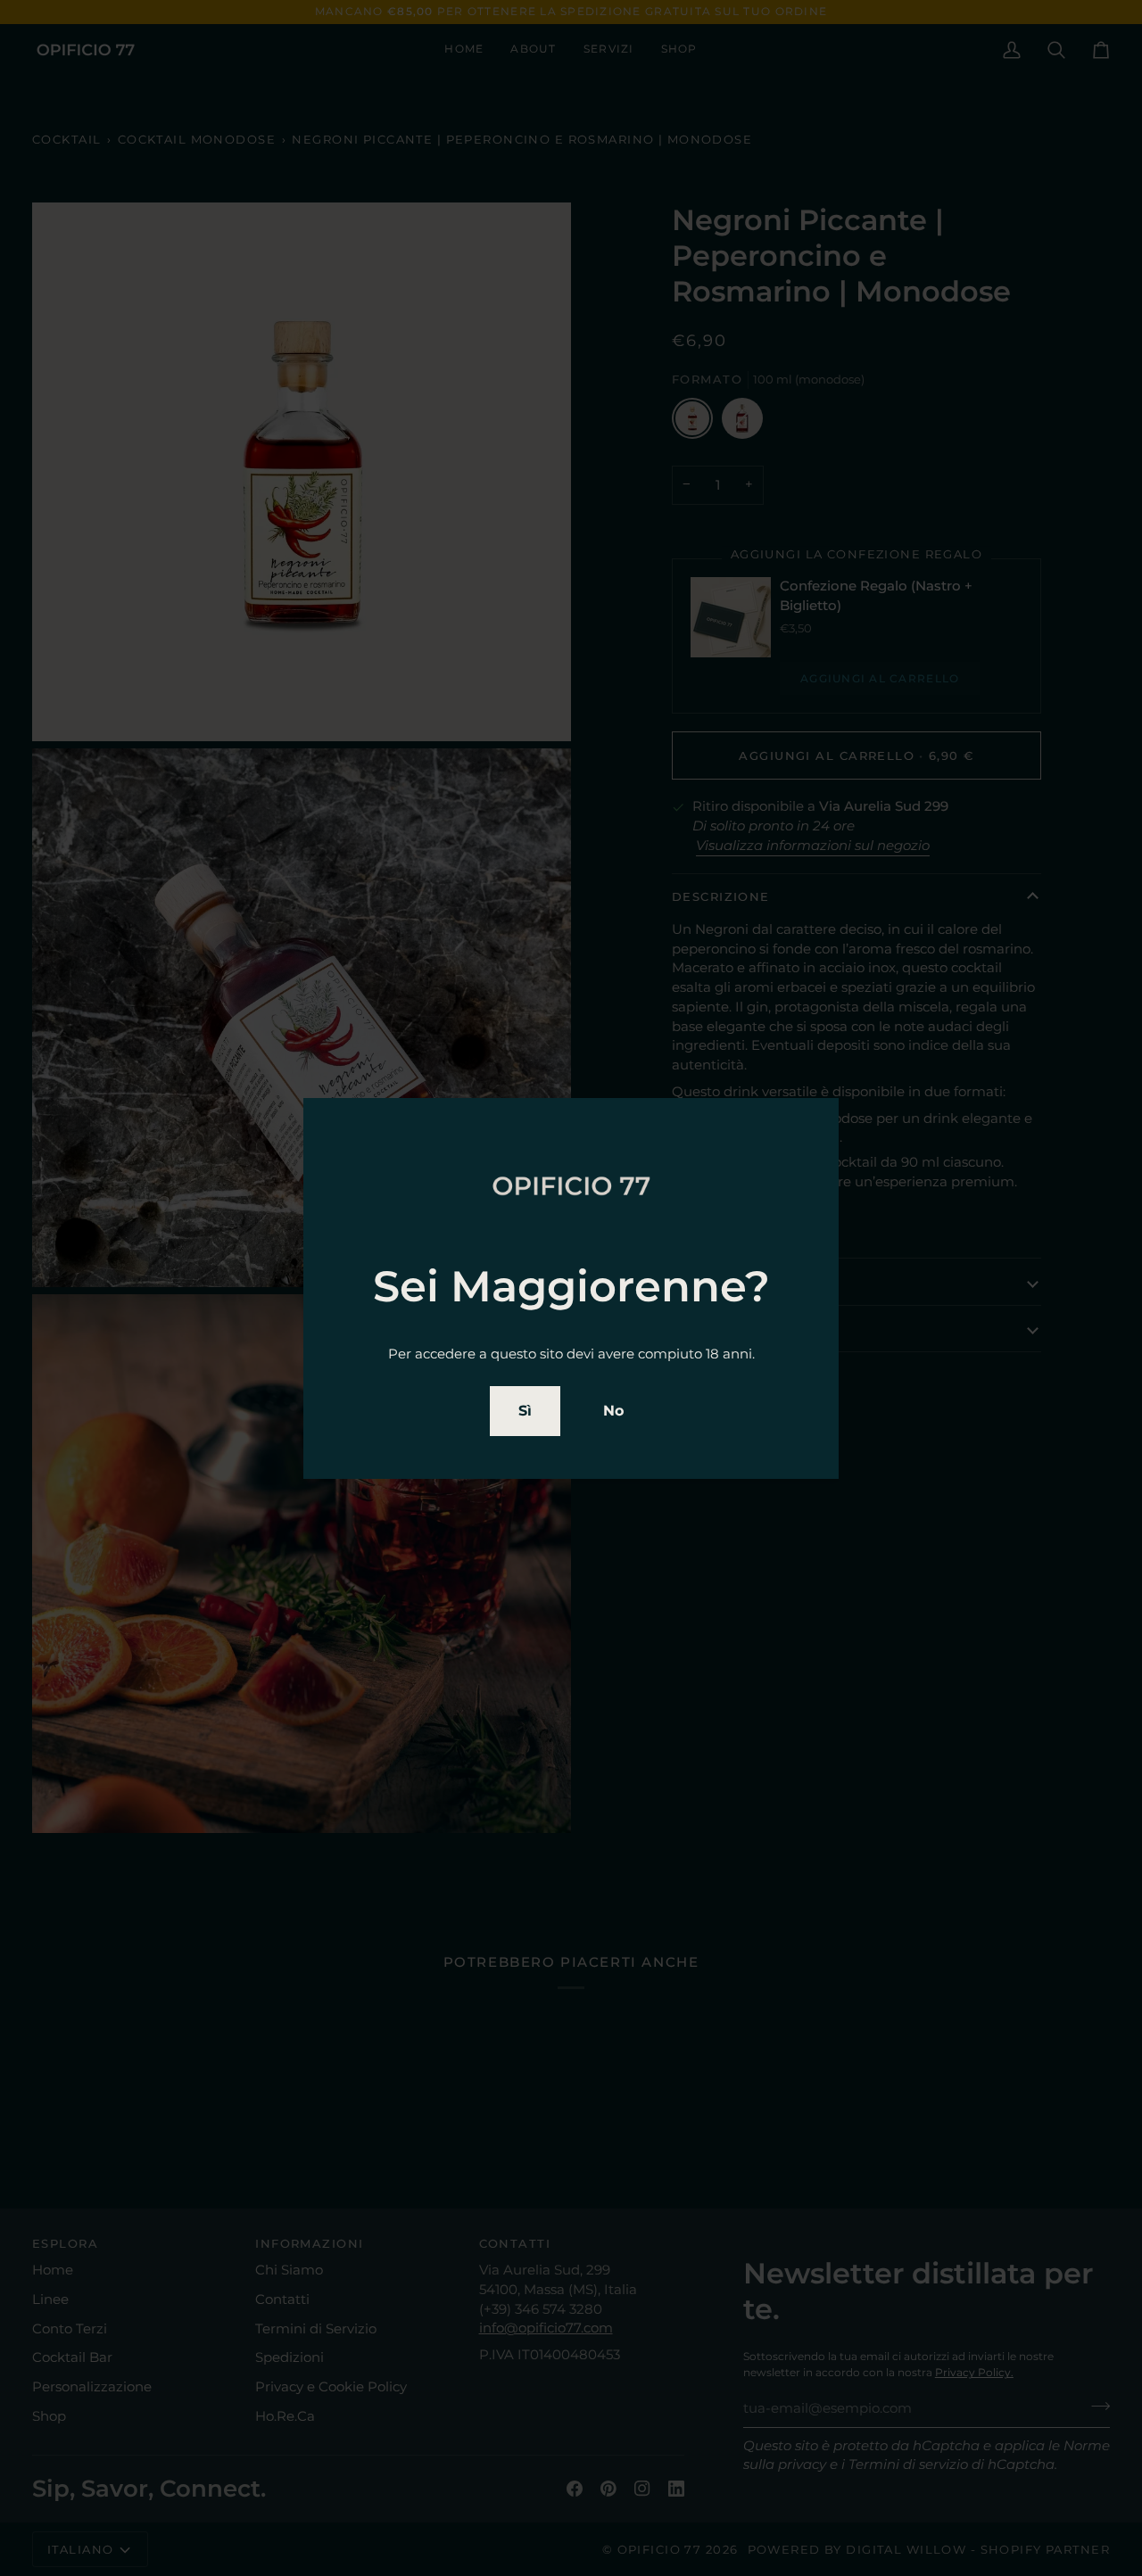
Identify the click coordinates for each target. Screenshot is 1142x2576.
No (613, 1411)
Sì (525, 1411)
